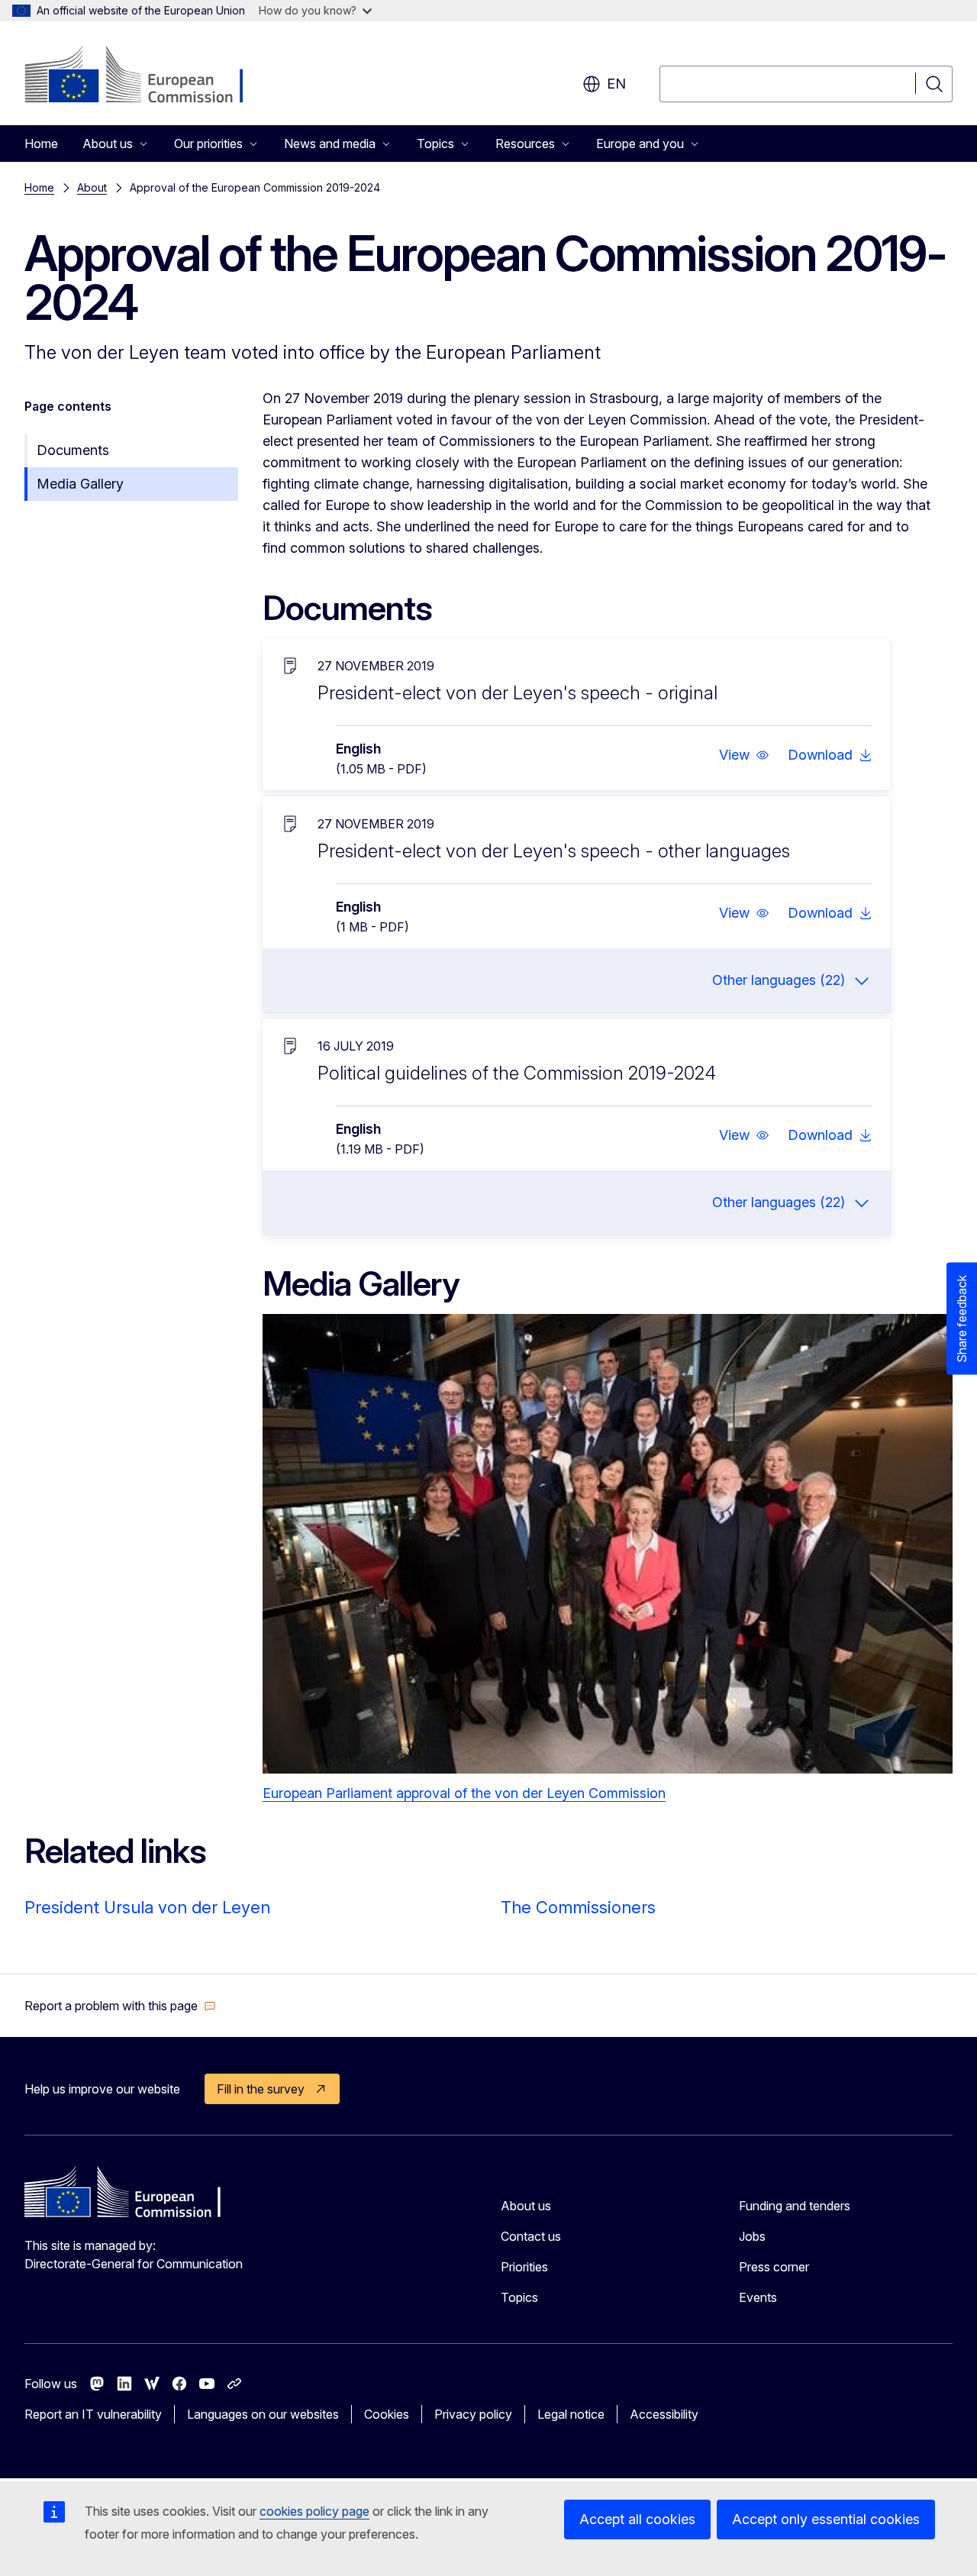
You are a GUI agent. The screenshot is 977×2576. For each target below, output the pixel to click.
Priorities (524, 2267)
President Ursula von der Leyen (147, 1907)
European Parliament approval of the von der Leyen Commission (464, 1793)
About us (526, 2206)
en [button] (616, 84)
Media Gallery (80, 484)
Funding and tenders (795, 2206)
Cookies (387, 2414)
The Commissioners (578, 1907)
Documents (73, 450)
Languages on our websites (263, 2414)
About (92, 187)
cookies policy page (314, 2511)
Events (758, 2297)
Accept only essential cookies (826, 2519)
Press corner (774, 2267)
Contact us (531, 2236)
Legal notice (571, 2414)
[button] (744, 755)
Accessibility (664, 2414)
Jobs (752, 2236)
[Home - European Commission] (148, 76)
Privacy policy (473, 2414)
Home (41, 144)
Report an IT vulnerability (93, 2414)
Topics (519, 2297)
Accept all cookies (637, 2519)
